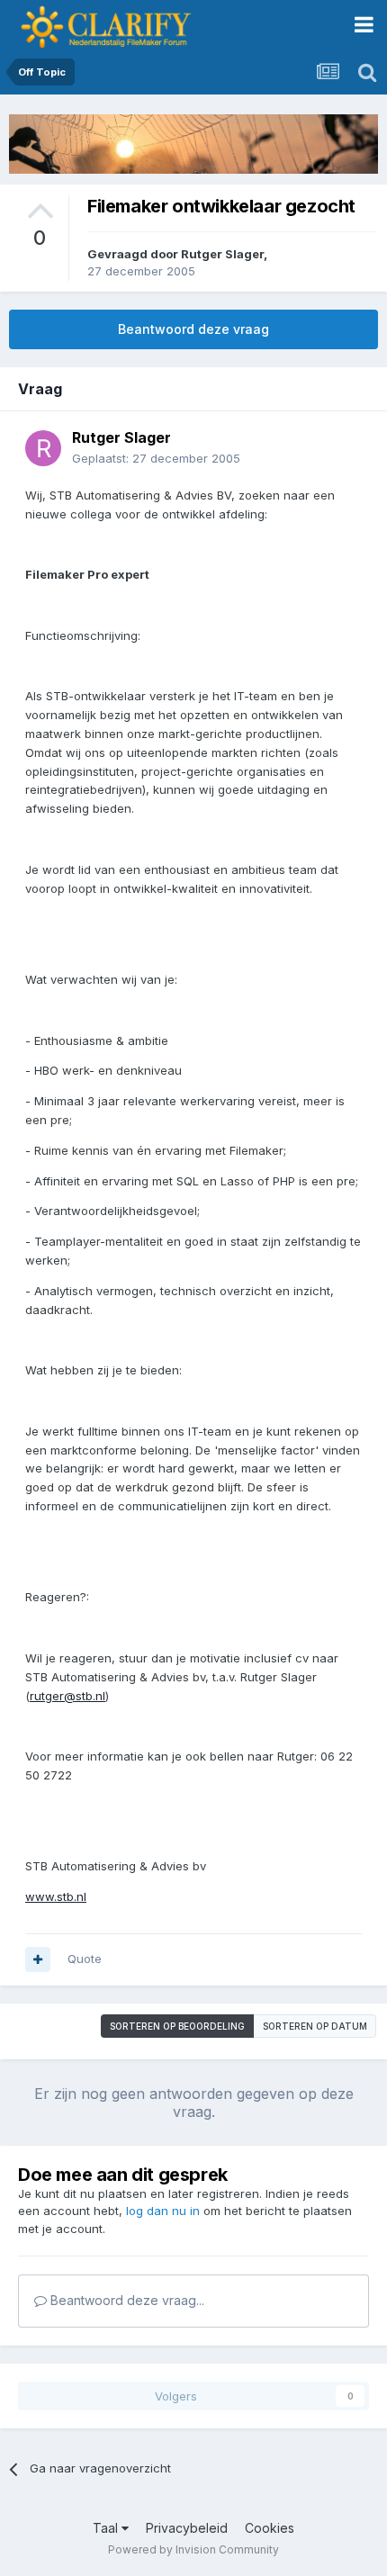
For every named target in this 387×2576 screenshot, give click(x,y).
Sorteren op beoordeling (177, 2026)
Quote (85, 1959)
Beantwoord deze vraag (193, 329)
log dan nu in (163, 2211)
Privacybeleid (187, 2528)
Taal (107, 2528)
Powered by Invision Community (193, 2549)
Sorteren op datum (315, 2026)
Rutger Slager (222, 254)
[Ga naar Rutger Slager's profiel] (43, 448)
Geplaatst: (156, 458)
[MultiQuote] (38, 1959)
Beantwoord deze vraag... (126, 2300)
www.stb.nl (56, 1896)
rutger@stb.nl (67, 1696)
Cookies (270, 2528)
